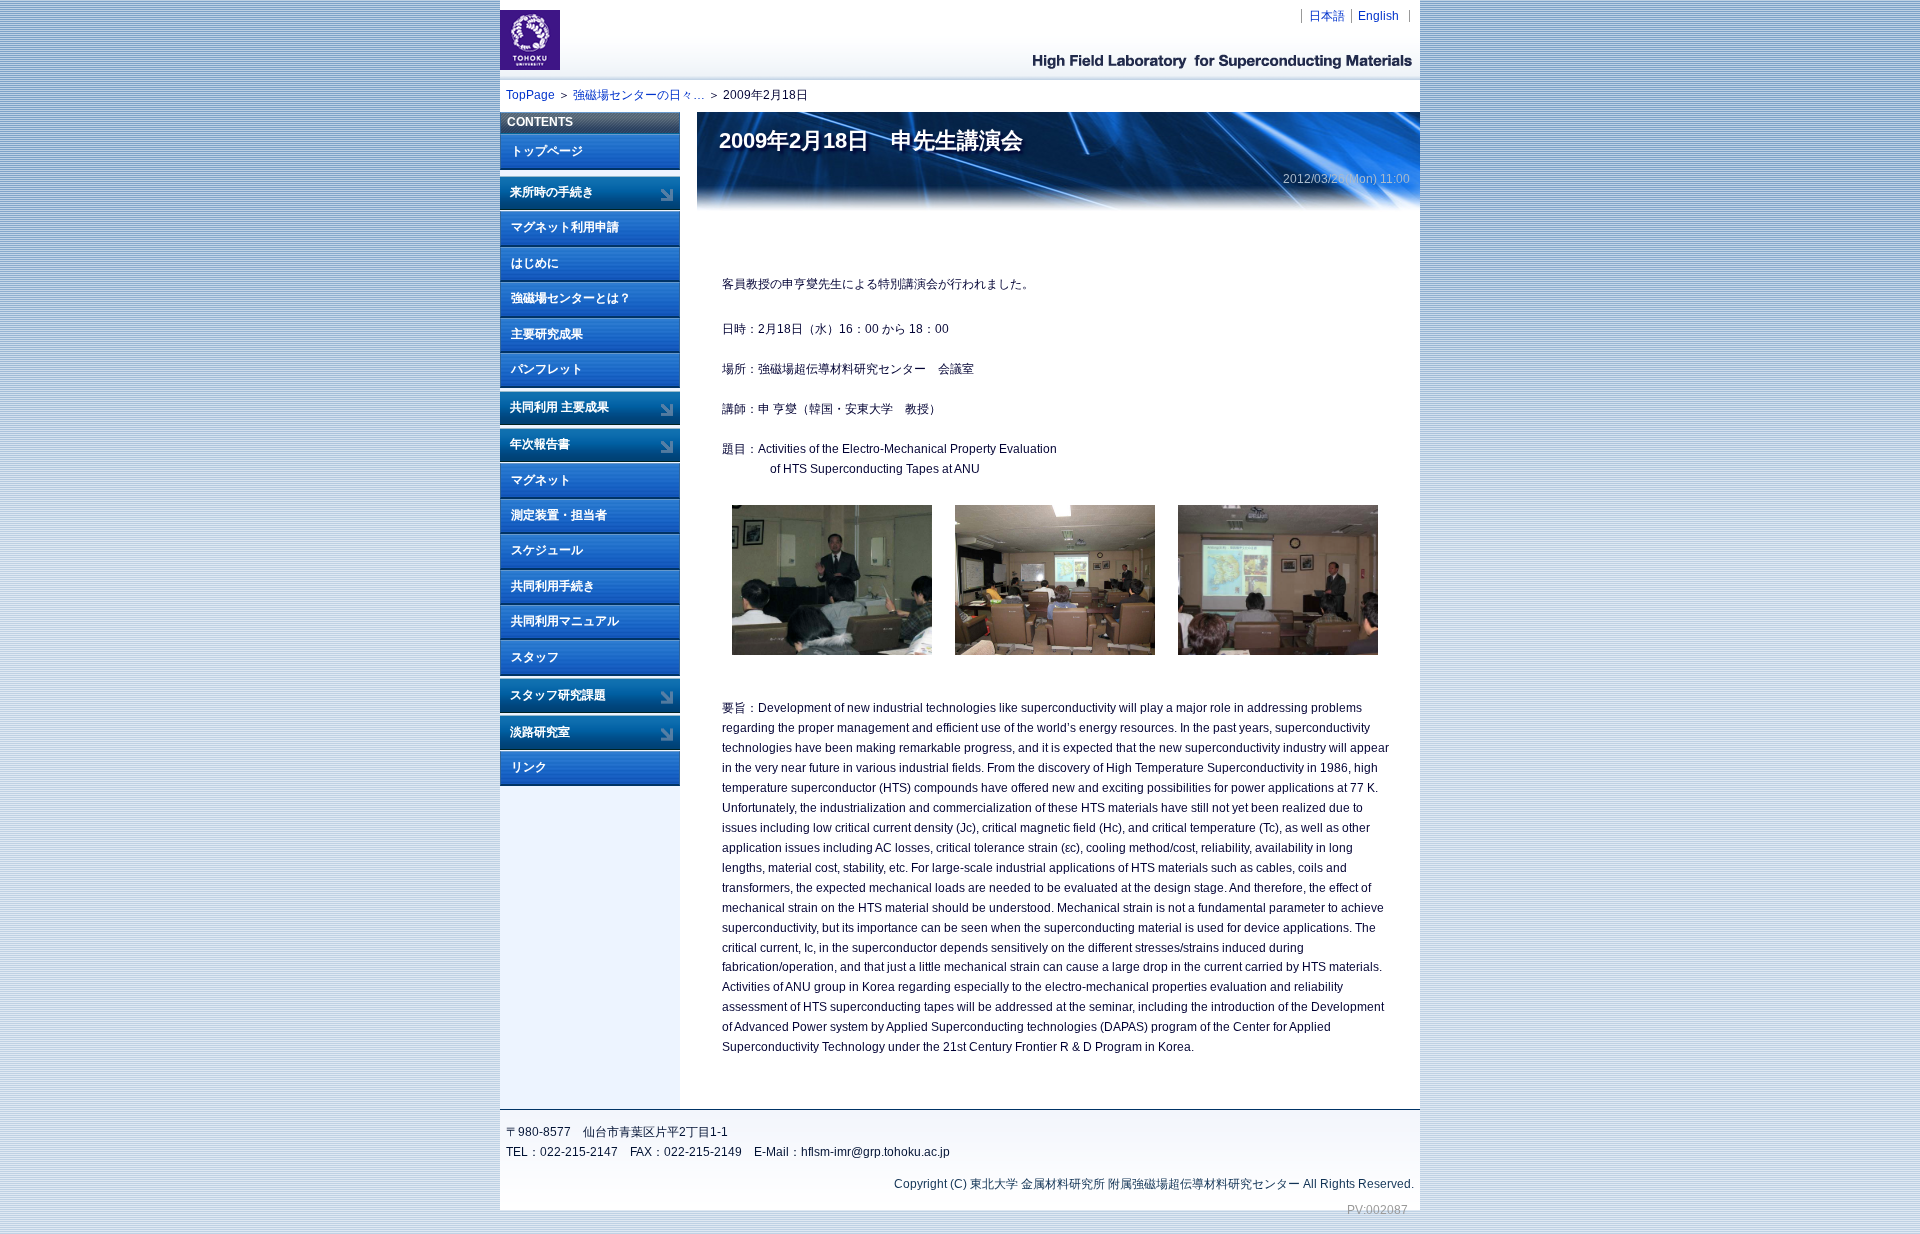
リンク (529, 767)
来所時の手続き (552, 192)
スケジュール (547, 550)
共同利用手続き (553, 586)
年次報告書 (540, 444)
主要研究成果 (547, 334)
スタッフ (535, 657)
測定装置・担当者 (559, 515)
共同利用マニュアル (565, 621)
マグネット (541, 480)
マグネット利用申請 (565, 227)
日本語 (1327, 16)
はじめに (535, 263)
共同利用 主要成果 (559, 407)
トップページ (547, 151)
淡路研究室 (540, 732)
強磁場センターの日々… (639, 95)
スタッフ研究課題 (558, 695)
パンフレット (547, 369)
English (1378, 16)
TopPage (530, 95)
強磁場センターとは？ (571, 298)
